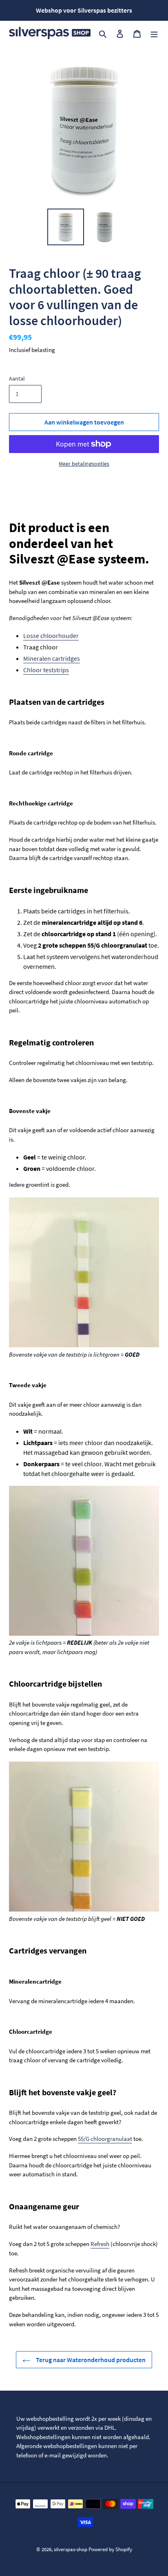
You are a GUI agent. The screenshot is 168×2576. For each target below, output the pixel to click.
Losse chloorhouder (51, 636)
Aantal (17, 378)
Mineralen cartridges (52, 658)
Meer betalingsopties (84, 464)
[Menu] (154, 33)
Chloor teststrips (46, 670)
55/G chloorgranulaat (105, 2139)
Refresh (100, 2244)
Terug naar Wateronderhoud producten (90, 2360)
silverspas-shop (71, 2549)
